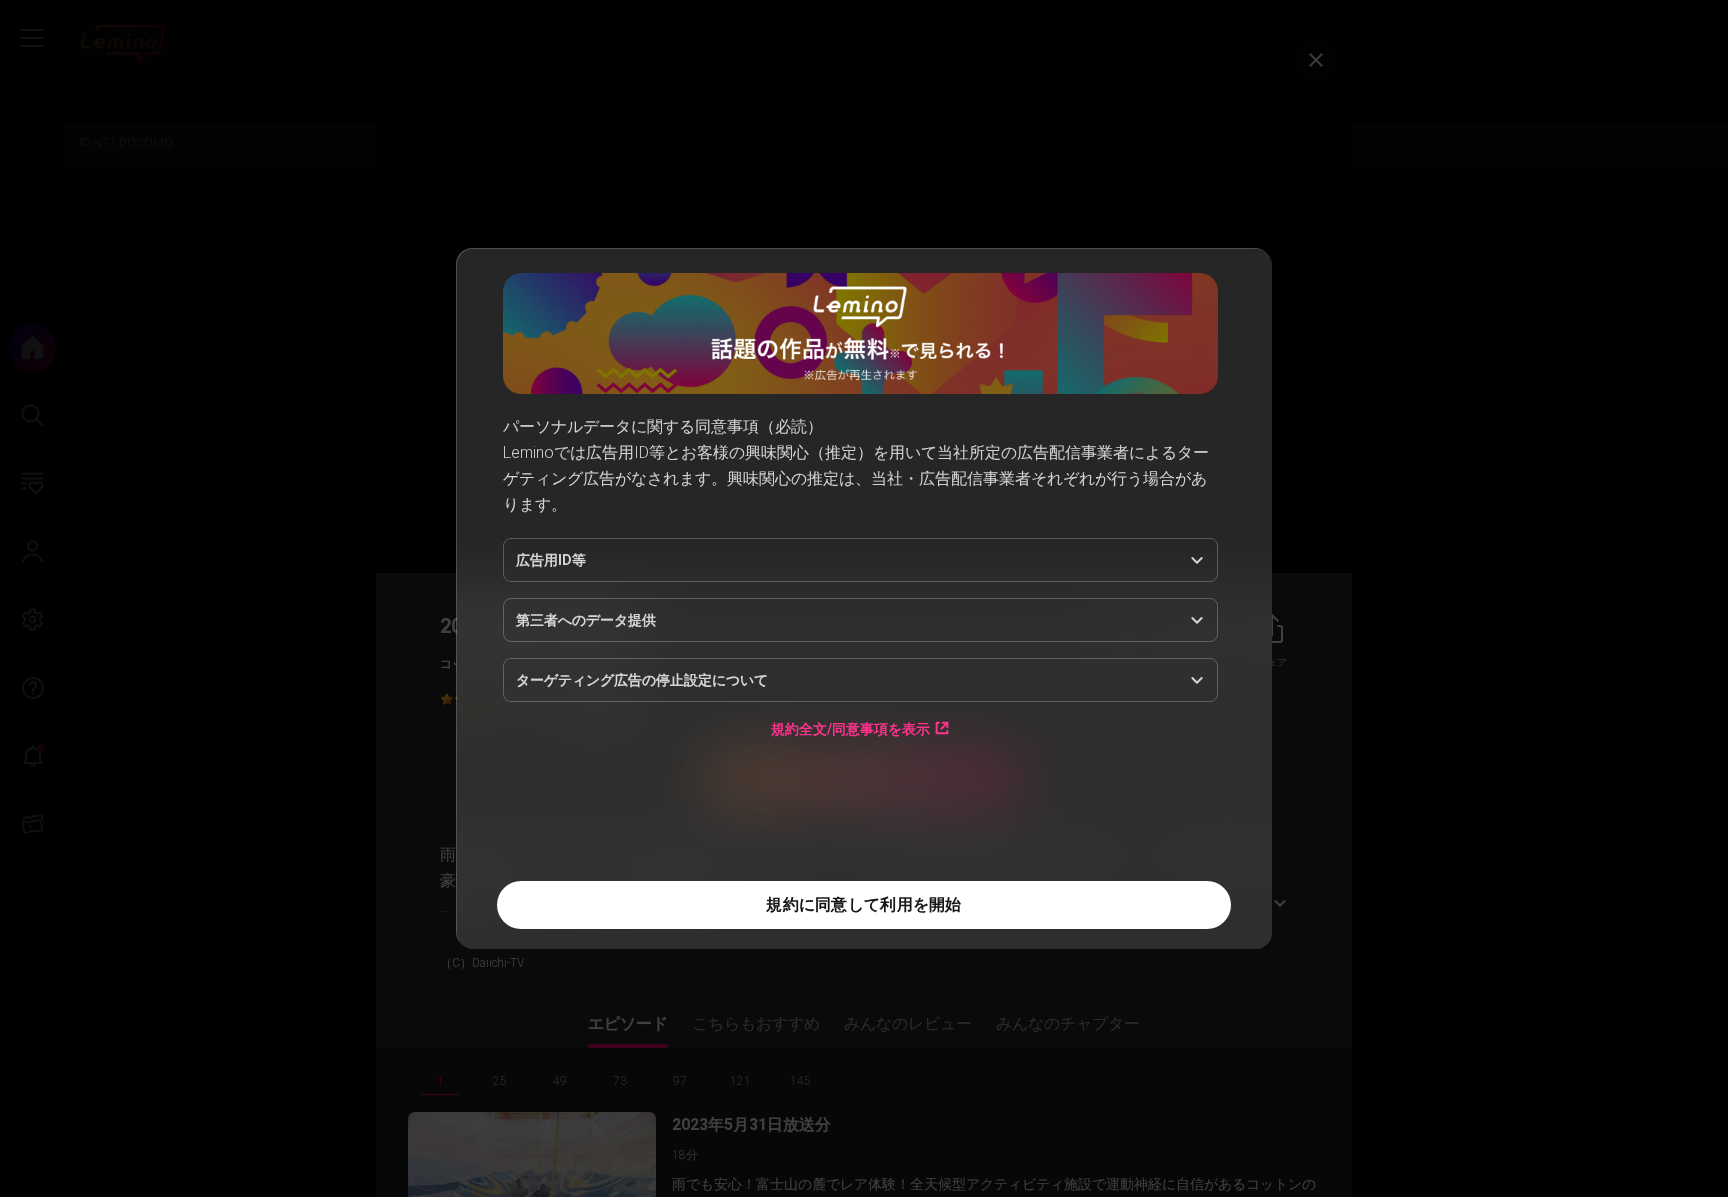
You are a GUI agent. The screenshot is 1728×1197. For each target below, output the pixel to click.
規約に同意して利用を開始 (863, 904)
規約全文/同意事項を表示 (850, 728)
